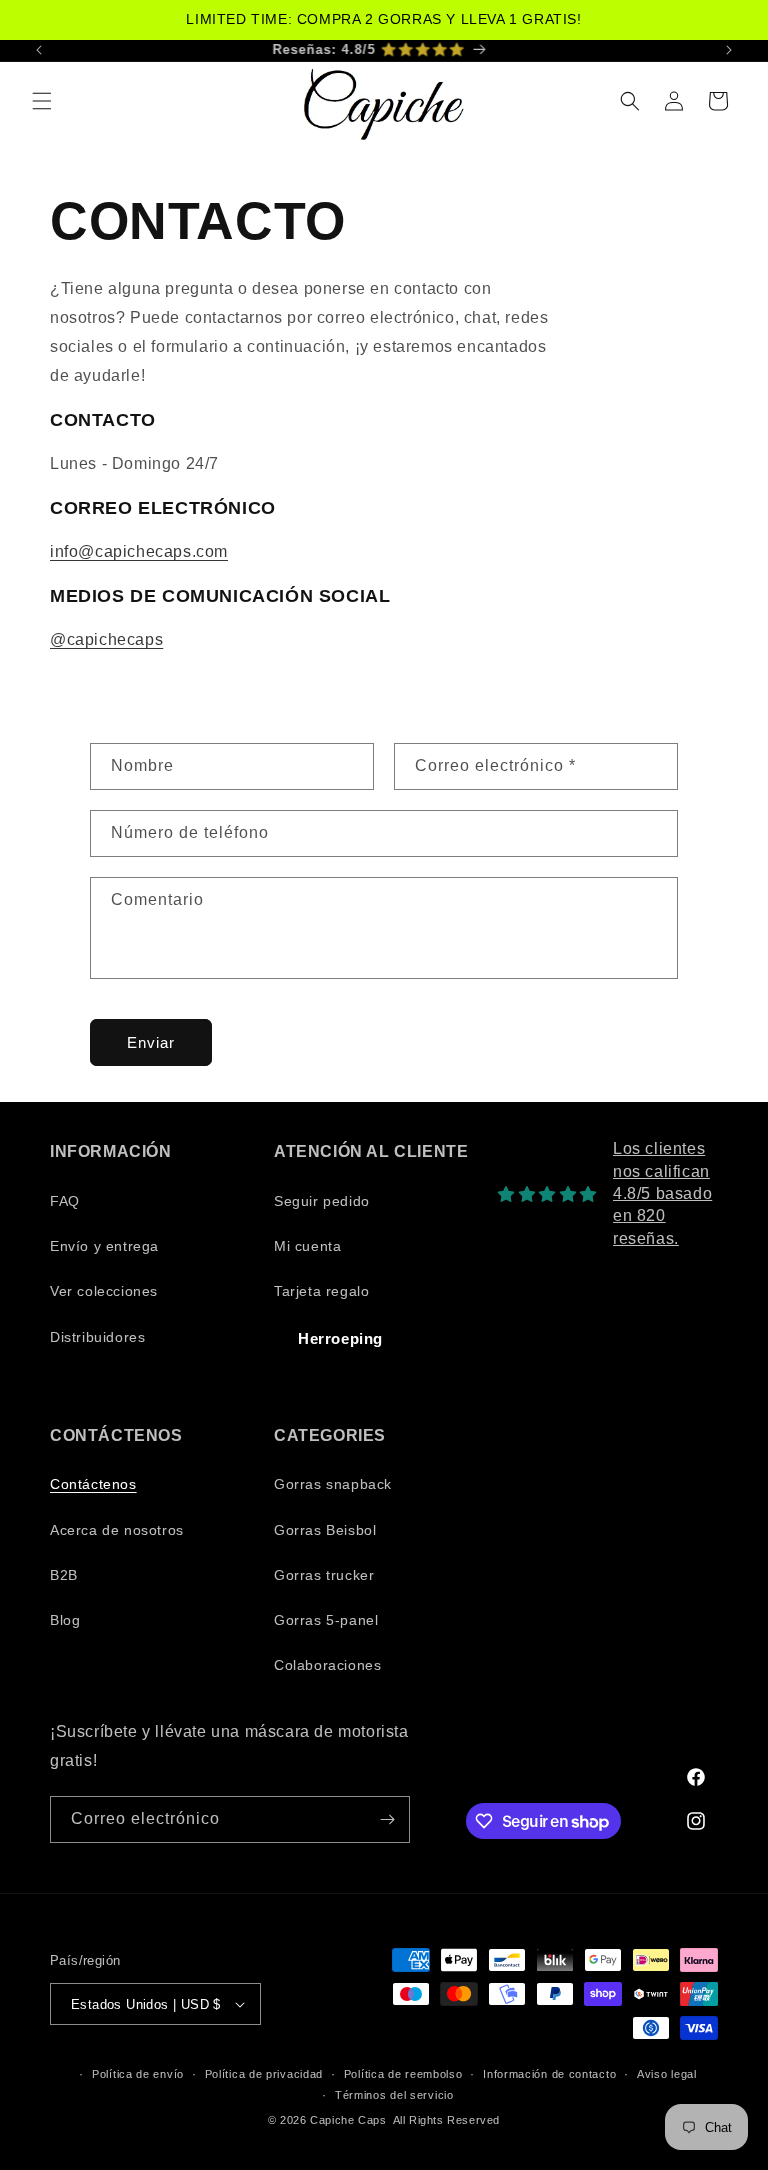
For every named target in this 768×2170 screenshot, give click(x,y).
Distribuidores (97, 1337)
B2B (64, 1575)
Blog (65, 1620)
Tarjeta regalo (321, 1291)
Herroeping (340, 1338)
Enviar (151, 1042)
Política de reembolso (403, 2074)
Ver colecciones (104, 1291)
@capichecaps (106, 639)
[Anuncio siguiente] (729, 50)
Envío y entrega (104, 1246)
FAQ (65, 1201)
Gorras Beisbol (325, 1530)
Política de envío (138, 2074)
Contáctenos (93, 1484)
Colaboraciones (327, 1665)
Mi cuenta (307, 1246)
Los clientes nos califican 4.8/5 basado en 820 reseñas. (662, 1193)
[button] (42, 101)
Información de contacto (549, 2074)
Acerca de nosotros (117, 1530)
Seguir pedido (322, 1201)
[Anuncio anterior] (39, 50)
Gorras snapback (333, 1484)
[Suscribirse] (387, 1819)
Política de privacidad (264, 2074)
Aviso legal (667, 2074)
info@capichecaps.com (139, 551)
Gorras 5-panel (326, 1620)
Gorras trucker (324, 1575)
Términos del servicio (394, 2095)
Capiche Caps (348, 2120)
